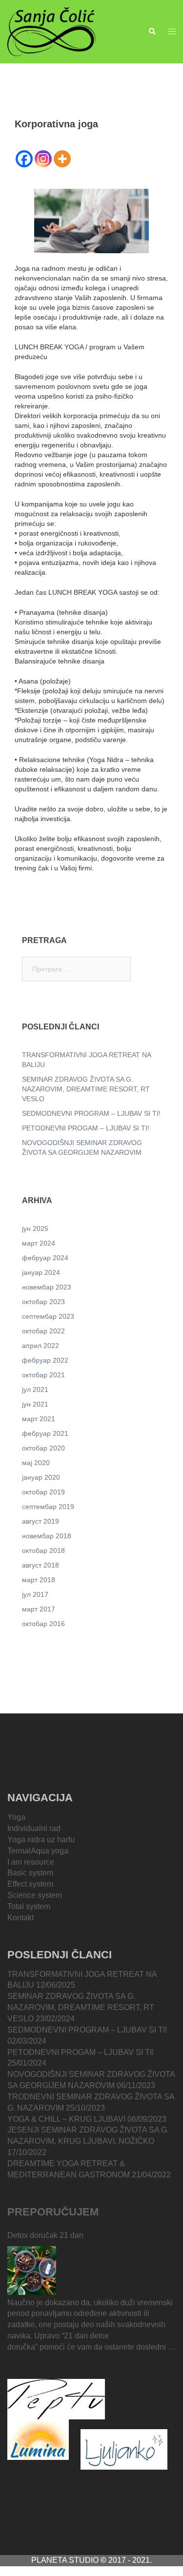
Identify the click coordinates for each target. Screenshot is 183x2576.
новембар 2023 (47, 1287)
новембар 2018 (47, 1536)
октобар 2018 (43, 1550)
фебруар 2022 (45, 1360)
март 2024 (39, 1243)
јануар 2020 (41, 1477)
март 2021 (39, 1419)
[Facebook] (24, 159)
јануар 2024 (41, 1272)
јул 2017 (35, 1594)
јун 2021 (35, 1404)
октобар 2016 (43, 1624)
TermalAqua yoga (38, 1851)
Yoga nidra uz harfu (41, 1840)
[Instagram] (43, 159)
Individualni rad (34, 1828)
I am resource (31, 1862)
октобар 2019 (43, 1492)
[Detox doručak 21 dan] (32, 2271)
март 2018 (39, 1580)
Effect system (30, 1884)
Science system (35, 1895)
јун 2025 (35, 1228)
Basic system (30, 1873)
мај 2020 (36, 1463)
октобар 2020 (43, 1448)
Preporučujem (53, 2212)
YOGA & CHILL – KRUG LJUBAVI (66, 2119)
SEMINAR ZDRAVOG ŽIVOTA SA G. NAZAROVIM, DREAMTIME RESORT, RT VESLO (86, 1089)
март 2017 (39, 1609)
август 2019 (41, 1521)
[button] (152, 32)
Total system (29, 1906)
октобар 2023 (43, 1302)
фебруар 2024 (45, 1258)
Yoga (16, 1817)
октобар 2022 (43, 1331)
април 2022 (41, 1346)
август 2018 (41, 1565)
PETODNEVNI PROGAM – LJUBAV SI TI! (86, 1128)
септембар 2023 (48, 1316)
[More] (62, 159)
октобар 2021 (43, 1375)
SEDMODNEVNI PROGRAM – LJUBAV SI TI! (91, 1113)
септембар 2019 (48, 1507)
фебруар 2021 (45, 1433)
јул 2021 (35, 1389)
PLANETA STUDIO (66, 2560)
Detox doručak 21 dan (45, 2235)
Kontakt (20, 1918)
